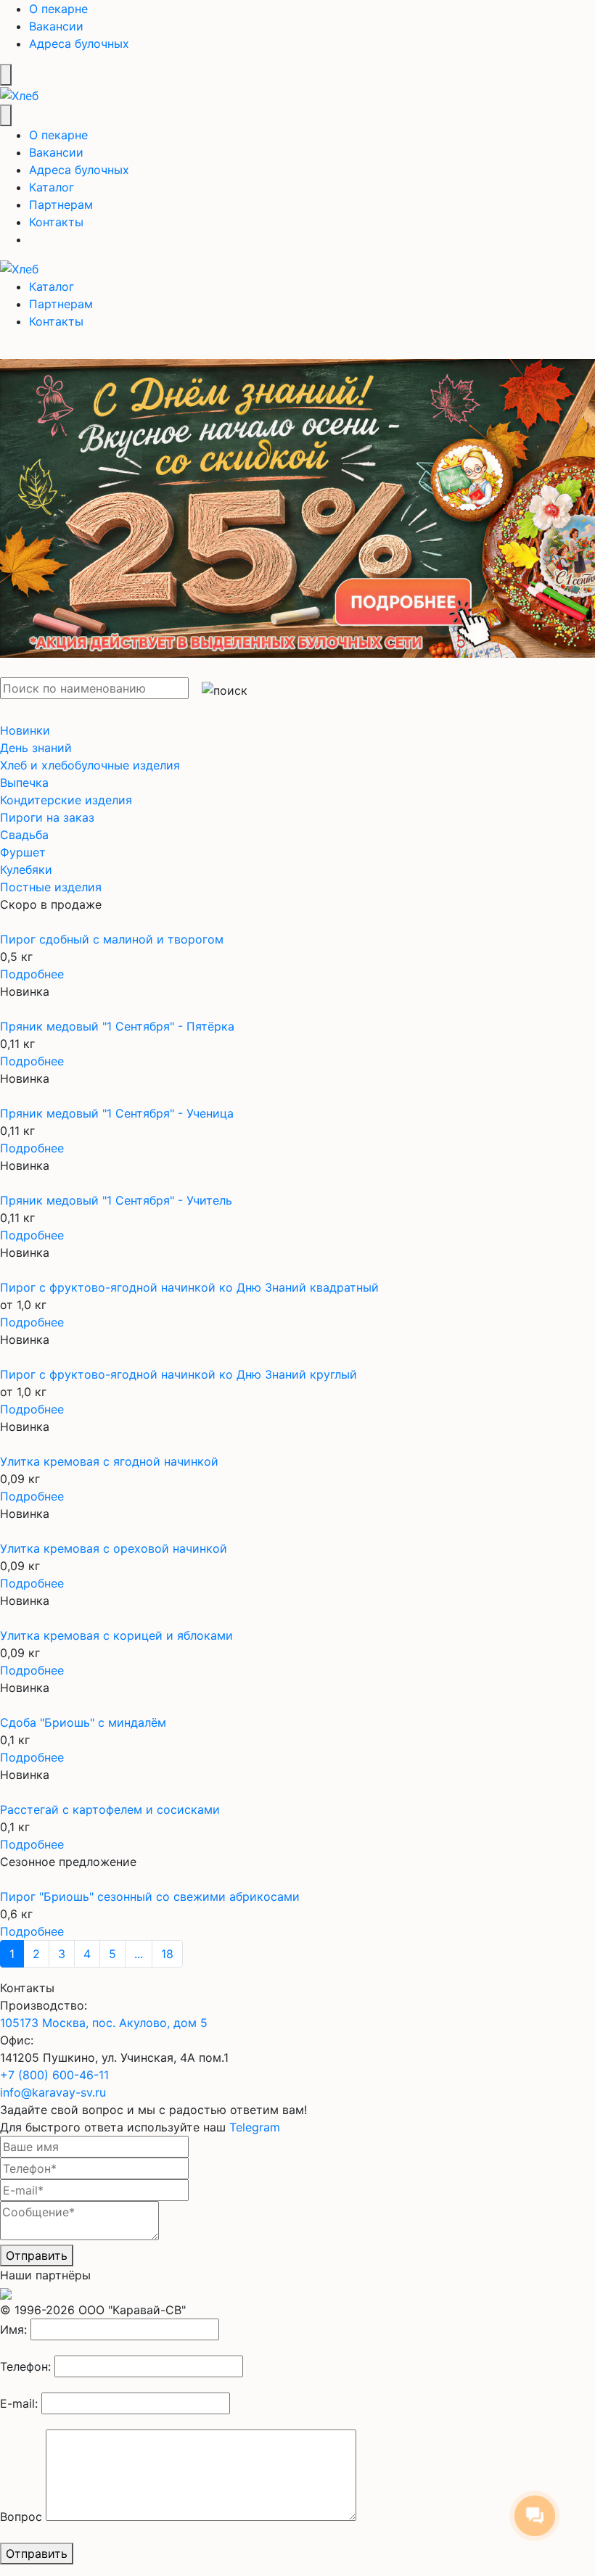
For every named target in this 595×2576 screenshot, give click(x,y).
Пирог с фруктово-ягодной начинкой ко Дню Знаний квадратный (189, 1287)
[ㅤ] (297, 500)
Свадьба (24, 835)
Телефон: (25, 2366)
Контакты (56, 222)
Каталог (52, 187)
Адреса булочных (79, 44)
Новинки (25, 730)
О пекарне (58, 9)
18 (167, 1954)
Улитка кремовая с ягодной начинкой (109, 1461)
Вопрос (21, 2517)
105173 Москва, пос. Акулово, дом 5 (104, 2023)
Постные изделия (51, 887)
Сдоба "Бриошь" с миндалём (83, 1722)
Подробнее (32, 974)
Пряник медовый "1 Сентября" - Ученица (117, 1113)
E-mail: (19, 2403)
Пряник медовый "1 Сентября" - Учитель (116, 1200)
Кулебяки (26, 870)
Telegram (255, 2127)
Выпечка (24, 783)
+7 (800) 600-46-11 (54, 2075)
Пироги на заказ (47, 817)
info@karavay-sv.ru (53, 2092)
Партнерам (61, 205)
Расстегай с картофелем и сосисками (110, 1809)
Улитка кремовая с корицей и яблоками (116, 1635)
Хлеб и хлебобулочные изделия (90, 765)
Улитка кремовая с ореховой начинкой (114, 1548)
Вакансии (56, 26)
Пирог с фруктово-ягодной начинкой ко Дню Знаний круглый (178, 1374)
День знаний (36, 748)
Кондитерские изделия (66, 800)
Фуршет (23, 852)
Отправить (37, 2255)
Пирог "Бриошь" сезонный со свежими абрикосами (150, 1896)
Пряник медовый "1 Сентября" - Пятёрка (117, 1026)
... (139, 1954)
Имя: (13, 2329)
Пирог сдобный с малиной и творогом (112, 939)
